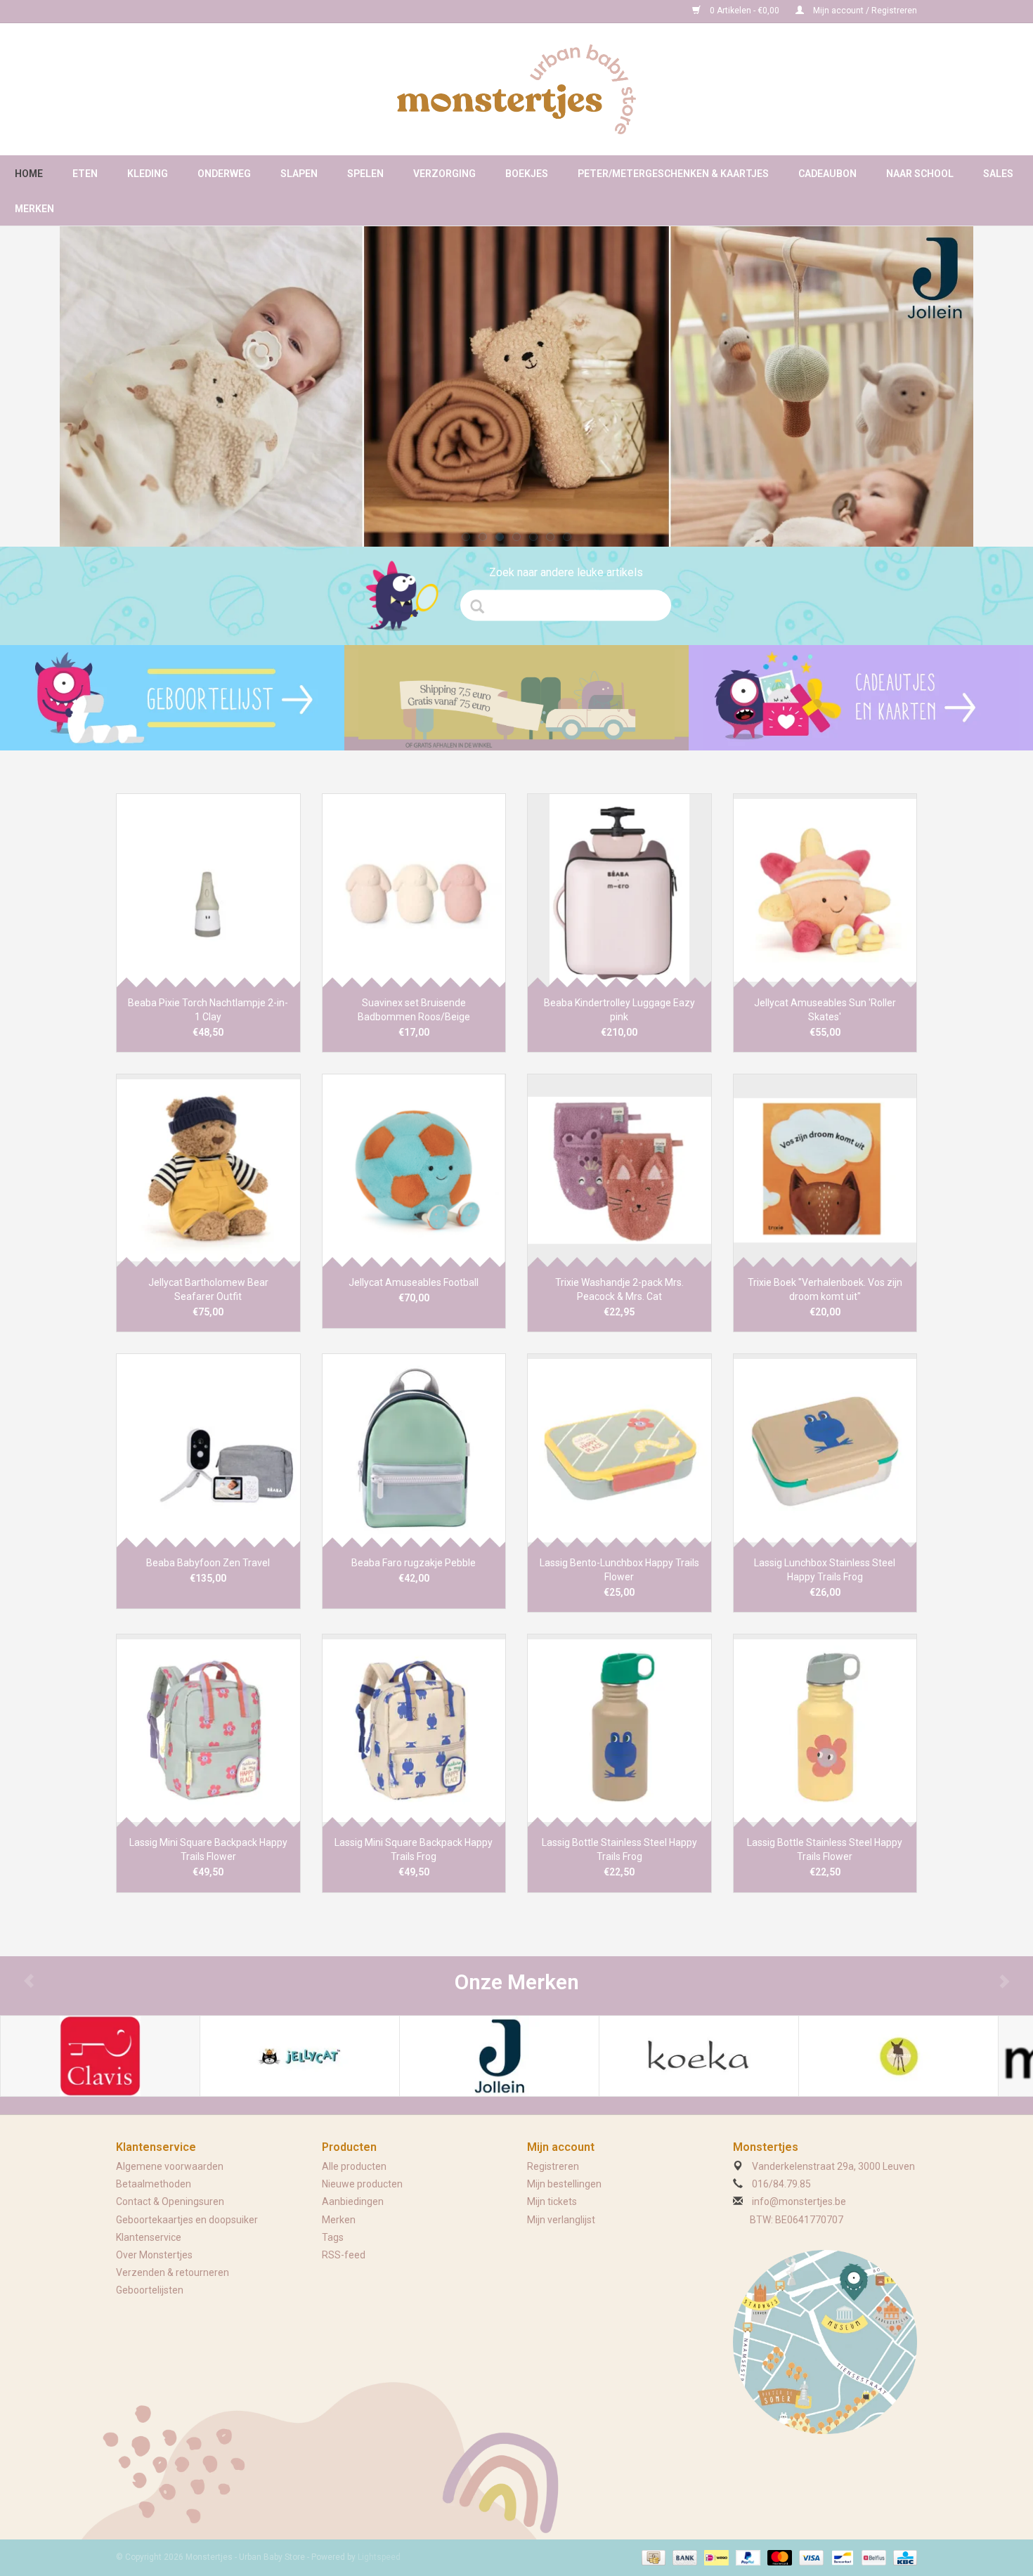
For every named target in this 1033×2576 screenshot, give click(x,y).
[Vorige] (89, 378)
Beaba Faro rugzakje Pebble (414, 1563)
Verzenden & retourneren (173, 2272)
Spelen (365, 174)
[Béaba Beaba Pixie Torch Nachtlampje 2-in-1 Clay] (208, 890)
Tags (333, 2237)
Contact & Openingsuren (170, 2201)
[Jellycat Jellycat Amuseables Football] (414, 1170)
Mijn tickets (552, 2201)
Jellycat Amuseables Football (414, 1282)
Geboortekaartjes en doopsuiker (187, 2220)
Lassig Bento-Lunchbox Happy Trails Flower (619, 1570)
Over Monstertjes (154, 2255)
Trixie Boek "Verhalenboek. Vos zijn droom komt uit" (825, 1289)
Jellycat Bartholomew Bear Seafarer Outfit (208, 1289)
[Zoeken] (482, 606)
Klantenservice (149, 2237)
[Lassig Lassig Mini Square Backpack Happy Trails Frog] (414, 1730)
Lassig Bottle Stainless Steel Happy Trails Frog (619, 1849)
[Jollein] (499, 2056)
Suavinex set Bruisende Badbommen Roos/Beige (414, 1010)
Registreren (553, 2166)
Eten (85, 174)
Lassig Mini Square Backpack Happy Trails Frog (414, 1849)
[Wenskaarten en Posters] (861, 698)
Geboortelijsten (150, 2290)
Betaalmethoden (154, 2184)
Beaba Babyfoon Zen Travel (208, 1563)
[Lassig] (898, 2056)
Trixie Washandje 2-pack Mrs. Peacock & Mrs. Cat (619, 1289)
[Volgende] (944, 378)
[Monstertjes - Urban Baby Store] (516, 89)
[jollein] (516, 386)
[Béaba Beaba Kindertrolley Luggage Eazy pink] (619, 890)
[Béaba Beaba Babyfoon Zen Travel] (208, 1450)
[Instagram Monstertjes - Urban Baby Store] (176, 11)
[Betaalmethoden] (652, 2557)
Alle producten (354, 2166)
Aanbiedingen (353, 2201)
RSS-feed (344, 2255)
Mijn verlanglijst (561, 2220)
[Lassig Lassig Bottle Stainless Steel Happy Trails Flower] (825, 1730)
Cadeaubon (827, 174)
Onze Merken (517, 1982)
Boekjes (527, 174)
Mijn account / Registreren (864, 11)
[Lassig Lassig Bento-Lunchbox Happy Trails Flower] (619, 1450)
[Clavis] (100, 2056)
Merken (34, 209)
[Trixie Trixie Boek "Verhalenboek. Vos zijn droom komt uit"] (825, 1170)
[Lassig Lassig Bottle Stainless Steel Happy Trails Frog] (619, 1730)
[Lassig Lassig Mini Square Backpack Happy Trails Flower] (208, 1730)
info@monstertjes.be (799, 2201)
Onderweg (224, 174)
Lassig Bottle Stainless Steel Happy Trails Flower (825, 1849)
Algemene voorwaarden (170, 2166)
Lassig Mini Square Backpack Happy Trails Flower (208, 1849)
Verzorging (444, 174)
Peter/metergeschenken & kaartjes (673, 174)
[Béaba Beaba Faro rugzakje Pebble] (414, 1450)
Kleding (148, 174)
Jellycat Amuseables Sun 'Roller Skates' (825, 1010)
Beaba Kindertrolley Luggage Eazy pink (619, 1010)
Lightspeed (379, 2557)
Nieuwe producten (362, 2184)
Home (29, 174)
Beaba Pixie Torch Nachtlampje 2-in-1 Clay (208, 1010)
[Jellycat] (300, 2056)
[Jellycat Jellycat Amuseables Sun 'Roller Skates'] (825, 890)
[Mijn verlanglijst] (172, 698)
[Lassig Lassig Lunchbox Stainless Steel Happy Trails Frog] (825, 1450)
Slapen (299, 174)
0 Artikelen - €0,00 (745, 11)
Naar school (920, 174)
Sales (998, 174)
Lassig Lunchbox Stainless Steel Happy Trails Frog (825, 1570)
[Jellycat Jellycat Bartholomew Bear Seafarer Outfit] (208, 1170)
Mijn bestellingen (564, 2184)
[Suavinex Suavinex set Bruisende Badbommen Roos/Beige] (414, 890)
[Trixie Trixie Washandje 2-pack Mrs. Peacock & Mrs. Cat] (619, 1170)
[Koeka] (699, 2056)
